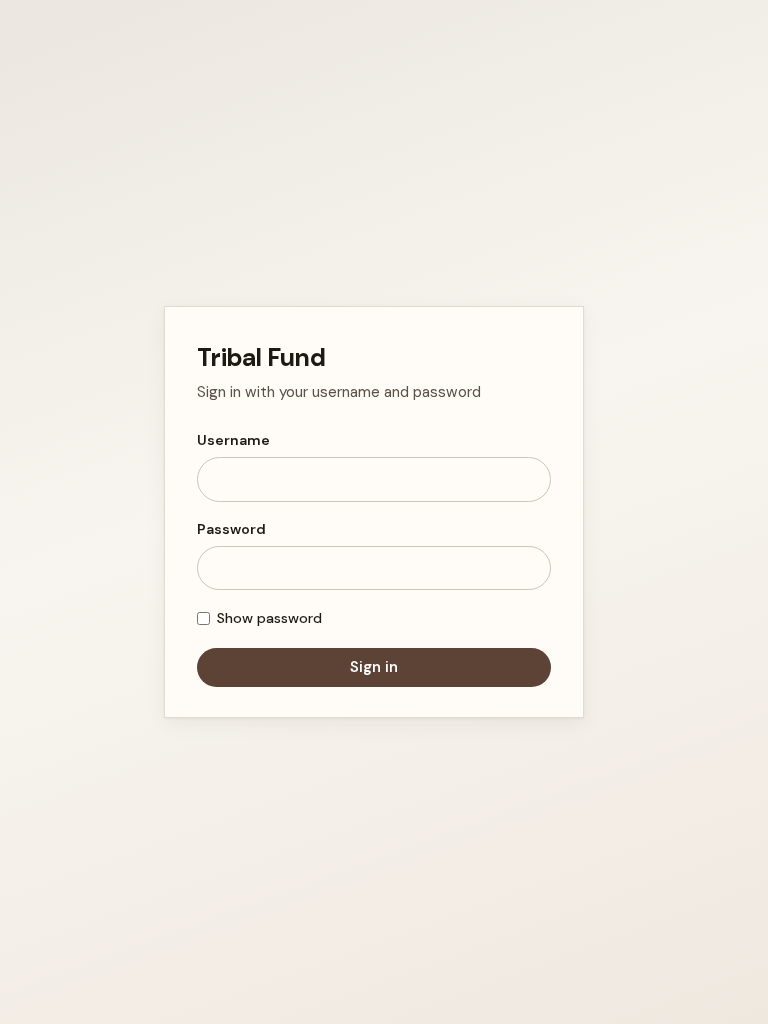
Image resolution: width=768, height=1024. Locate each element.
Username (233, 440)
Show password (269, 618)
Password (231, 529)
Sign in (374, 667)
